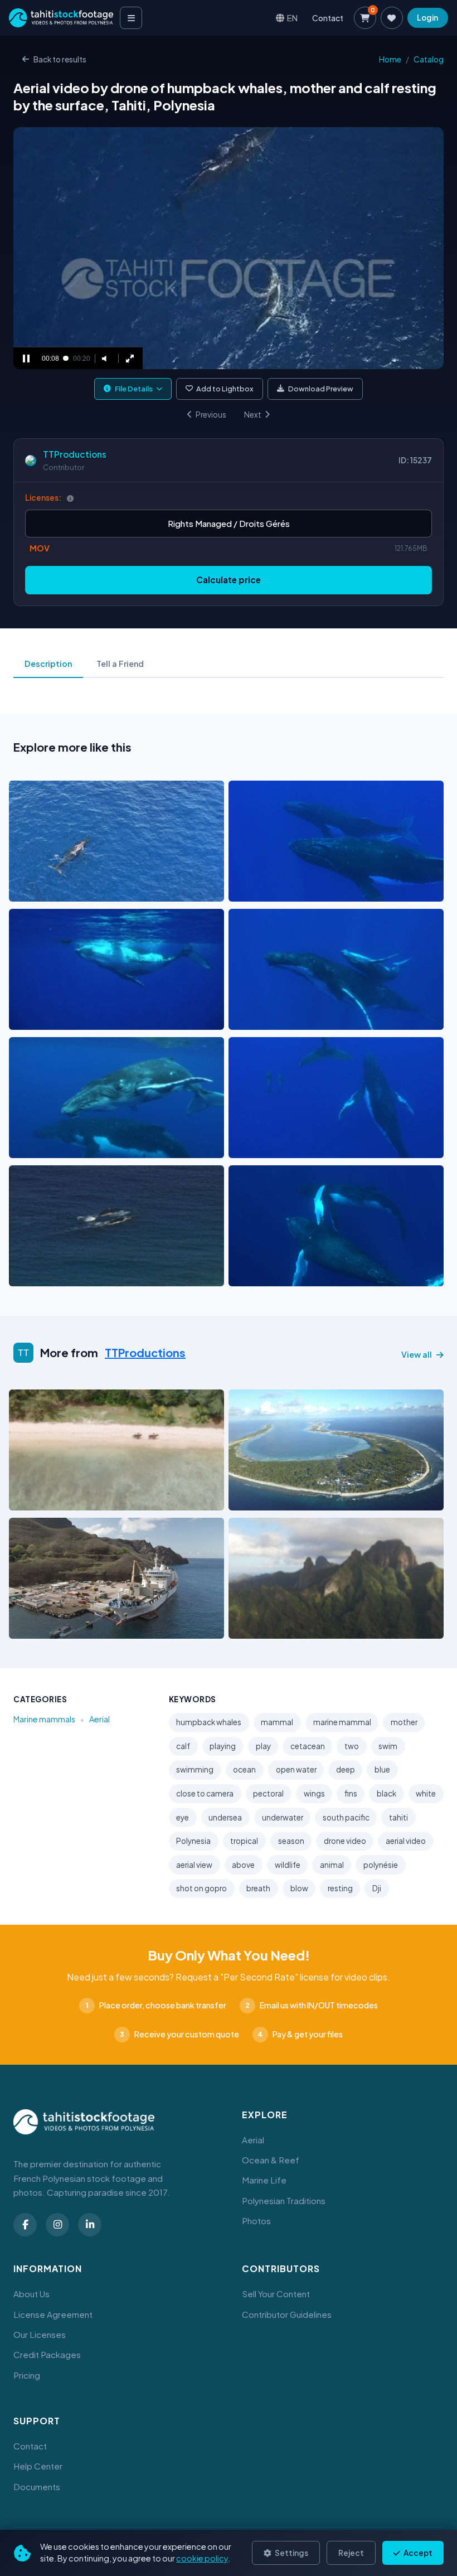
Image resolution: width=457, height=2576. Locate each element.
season (291, 1841)
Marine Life (264, 2180)
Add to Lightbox (225, 389)
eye (183, 1817)
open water (296, 1769)
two (352, 1746)
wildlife (288, 1865)
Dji (377, 1888)
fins (351, 1793)
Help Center (38, 2466)
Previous (211, 415)
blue (382, 1769)
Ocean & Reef (271, 2160)
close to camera (205, 1793)
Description (48, 664)
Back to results (60, 59)
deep (346, 1769)
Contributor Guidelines (287, 2314)
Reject (351, 2553)
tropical (244, 1841)
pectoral (268, 1793)
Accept (417, 2553)
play (263, 1746)
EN (292, 18)
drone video (345, 1841)
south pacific (346, 1817)
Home (390, 59)
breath (258, 1888)
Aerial (99, 1719)
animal (332, 1865)
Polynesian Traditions (284, 2200)
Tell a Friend (120, 664)
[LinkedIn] (90, 2225)
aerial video (406, 1841)
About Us (31, 2294)
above (243, 1865)
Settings (291, 2553)
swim (388, 1746)
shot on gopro (201, 1888)
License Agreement (53, 2314)
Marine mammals (44, 1719)
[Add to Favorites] (46, 890)
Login (427, 18)
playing (223, 1746)
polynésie (381, 1865)
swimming (195, 1769)
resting (340, 1888)
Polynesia (193, 1841)
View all (417, 1354)
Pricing (27, 2375)
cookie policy (202, 2558)
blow (299, 1888)
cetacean (308, 1746)
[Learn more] (70, 498)
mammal (277, 1722)
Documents (37, 2487)
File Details (134, 389)
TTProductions (75, 454)
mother (404, 1722)
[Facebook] (25, 2225)
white (426, 1793)
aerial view (194, 1865)
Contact (328, 18)
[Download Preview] (66, 890)
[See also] (172, 890)
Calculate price (229, 580)
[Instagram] (57, 2225)
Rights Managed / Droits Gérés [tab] (229, 523)
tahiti (398, 1817)
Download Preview (321, 389)
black (386, 1793)
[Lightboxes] (392, 18)
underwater (283, 1817)
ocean (244, 1769)
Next (253, 415)
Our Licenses (40, 2334)
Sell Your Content (276, 2294)
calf (183, 1746)
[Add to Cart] (25, 890)
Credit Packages (47, 2354)
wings (314, 1793)
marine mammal (342, 1722)
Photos (256, 2221)
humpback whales (209, 1722)
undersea (225, 1817)
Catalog (429, 59)
